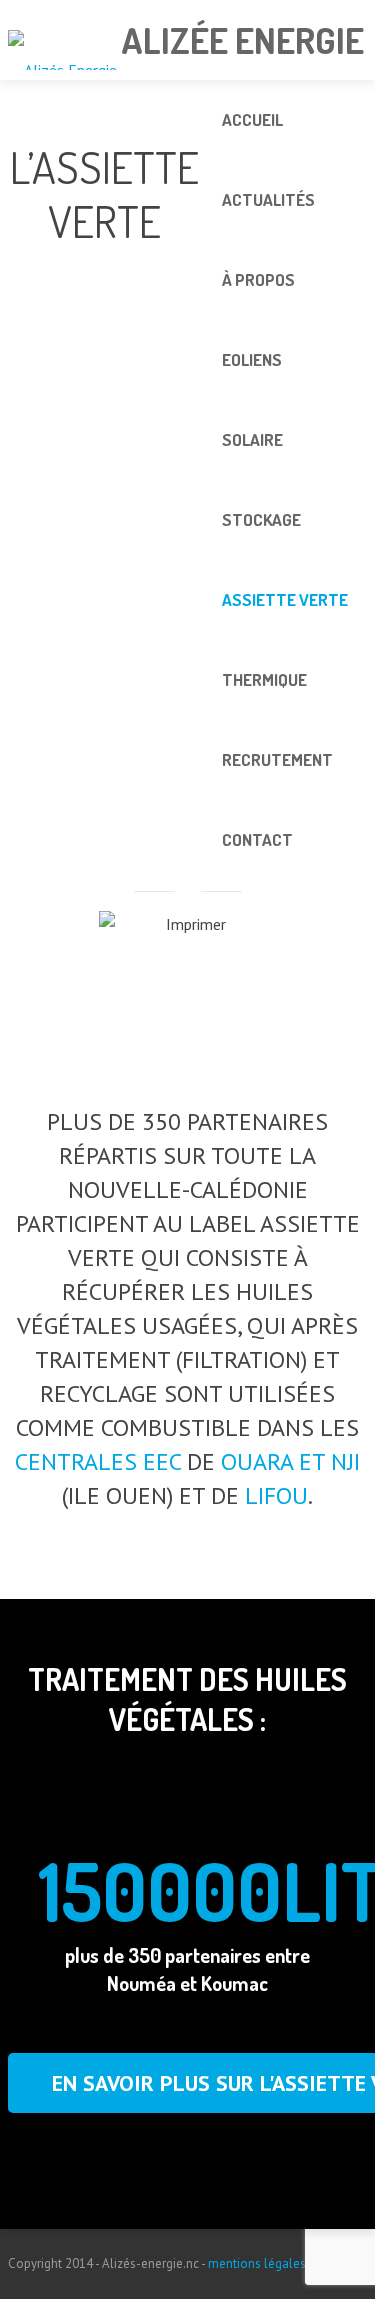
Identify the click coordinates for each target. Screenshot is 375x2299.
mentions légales (257, 2263)
